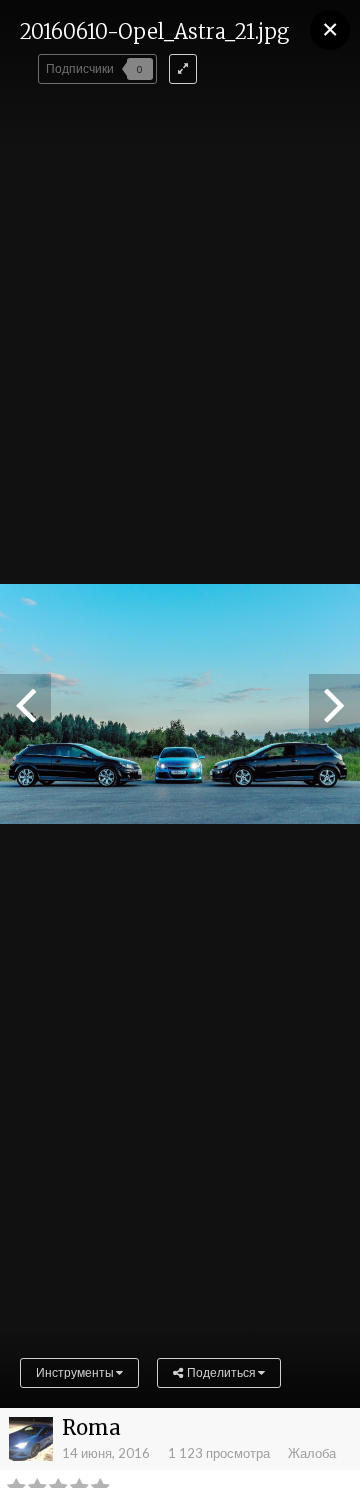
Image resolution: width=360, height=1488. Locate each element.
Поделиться (220, 1372)
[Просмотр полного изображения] (183, 69)
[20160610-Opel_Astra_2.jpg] (334, 704)
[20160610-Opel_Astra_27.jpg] (25, 704)
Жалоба (312, 1453)
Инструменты (76, 1372)
